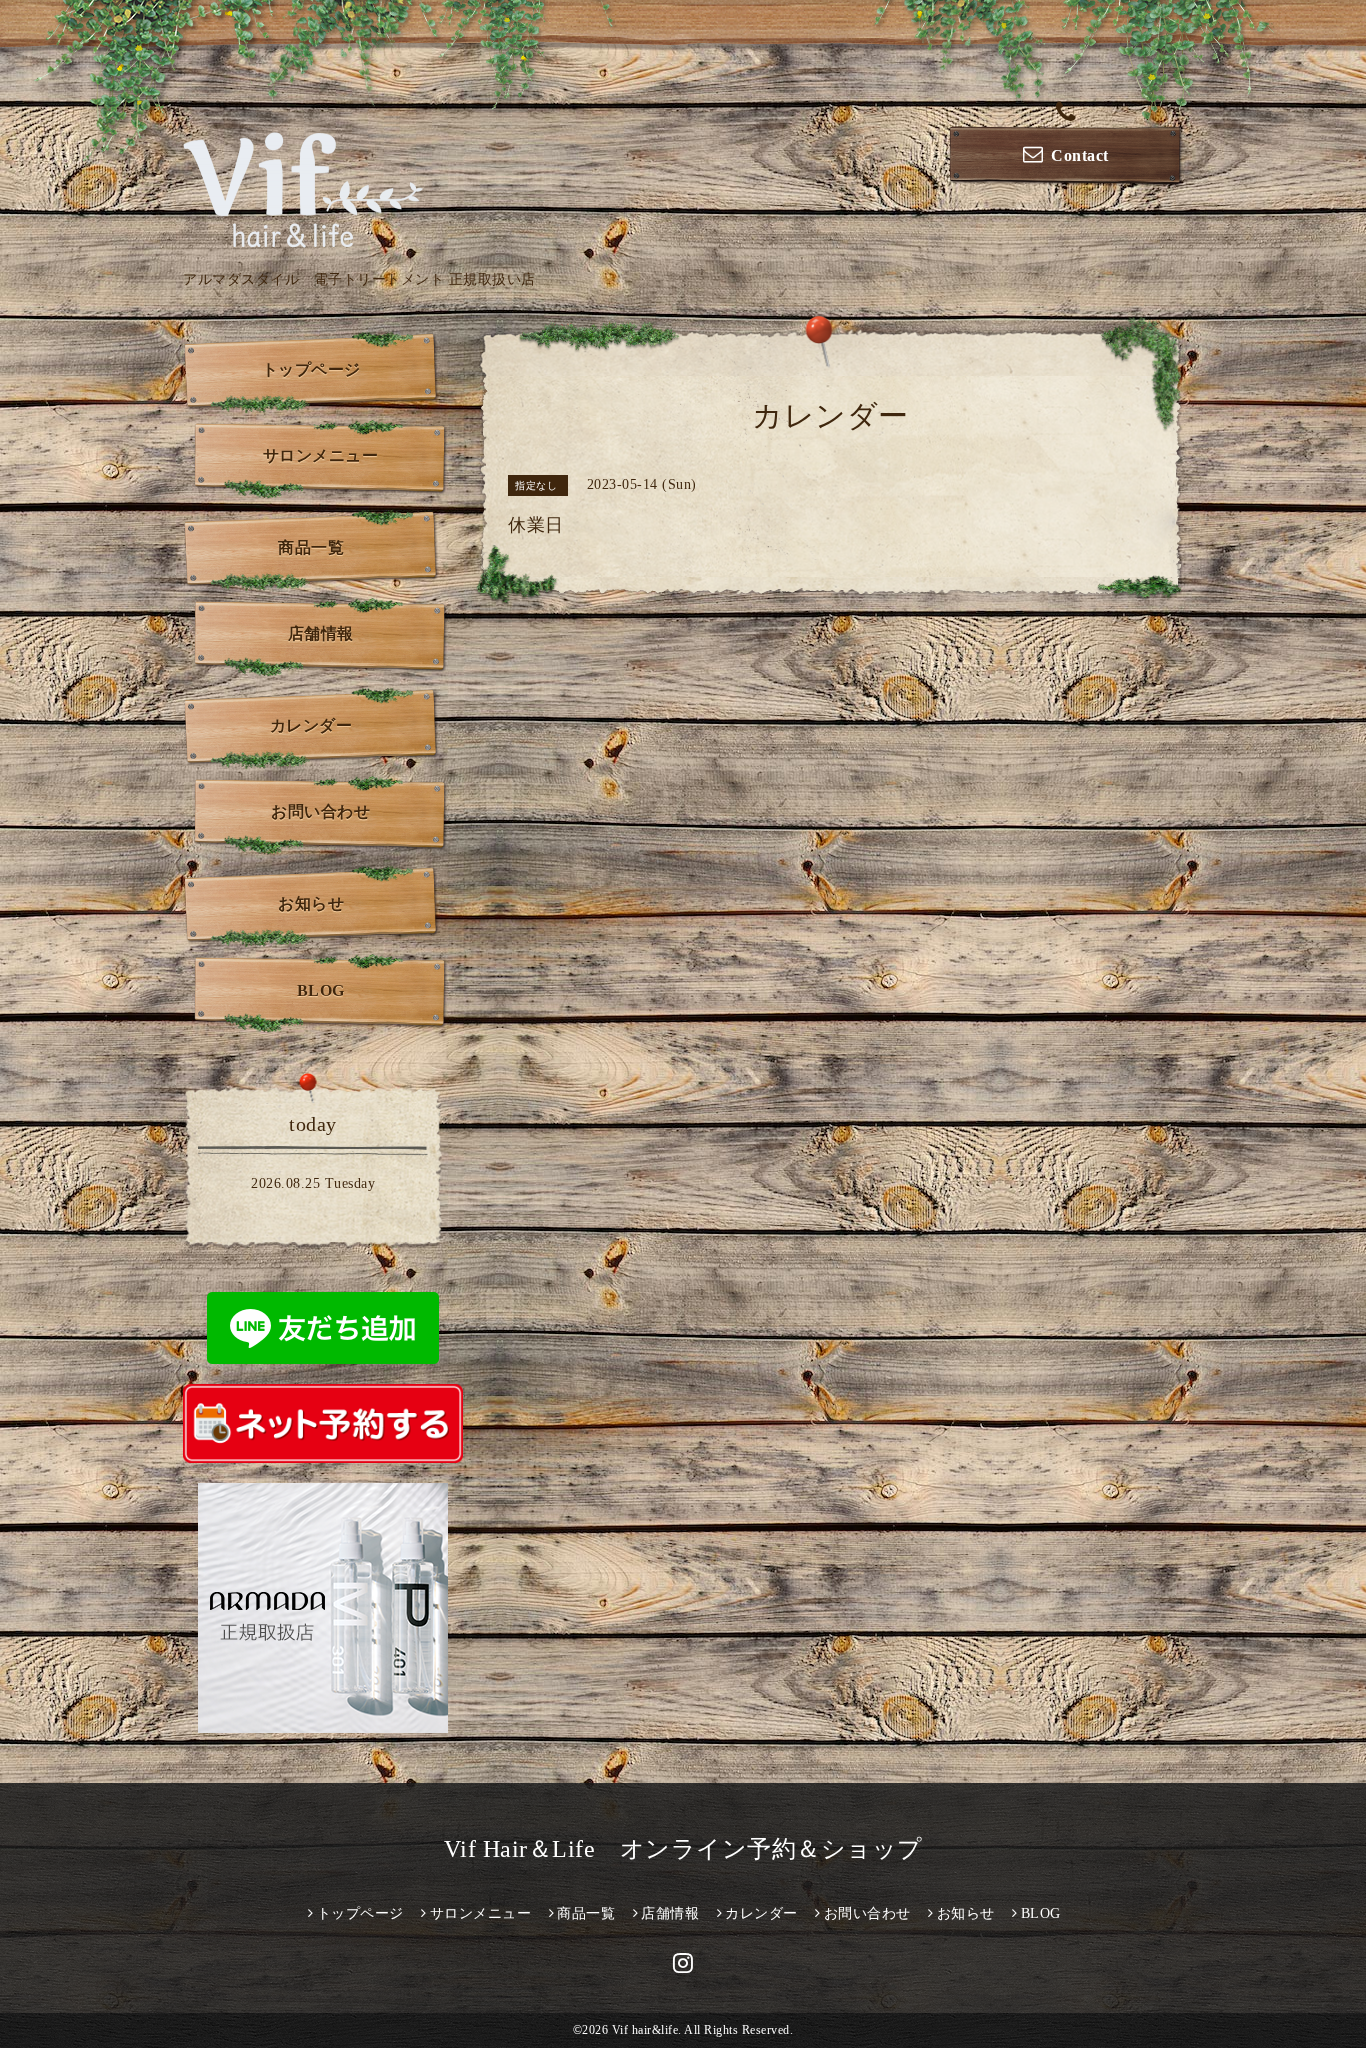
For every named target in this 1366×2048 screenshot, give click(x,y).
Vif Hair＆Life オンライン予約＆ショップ (683, 1849)
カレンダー (311, 725)
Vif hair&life (645, 2030)
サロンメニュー (321, 455)
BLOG (321, 990)
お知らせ (311, 903)
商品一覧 (311, 547)
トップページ (311, 369)
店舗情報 (321, 633)
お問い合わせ (320, 811)
